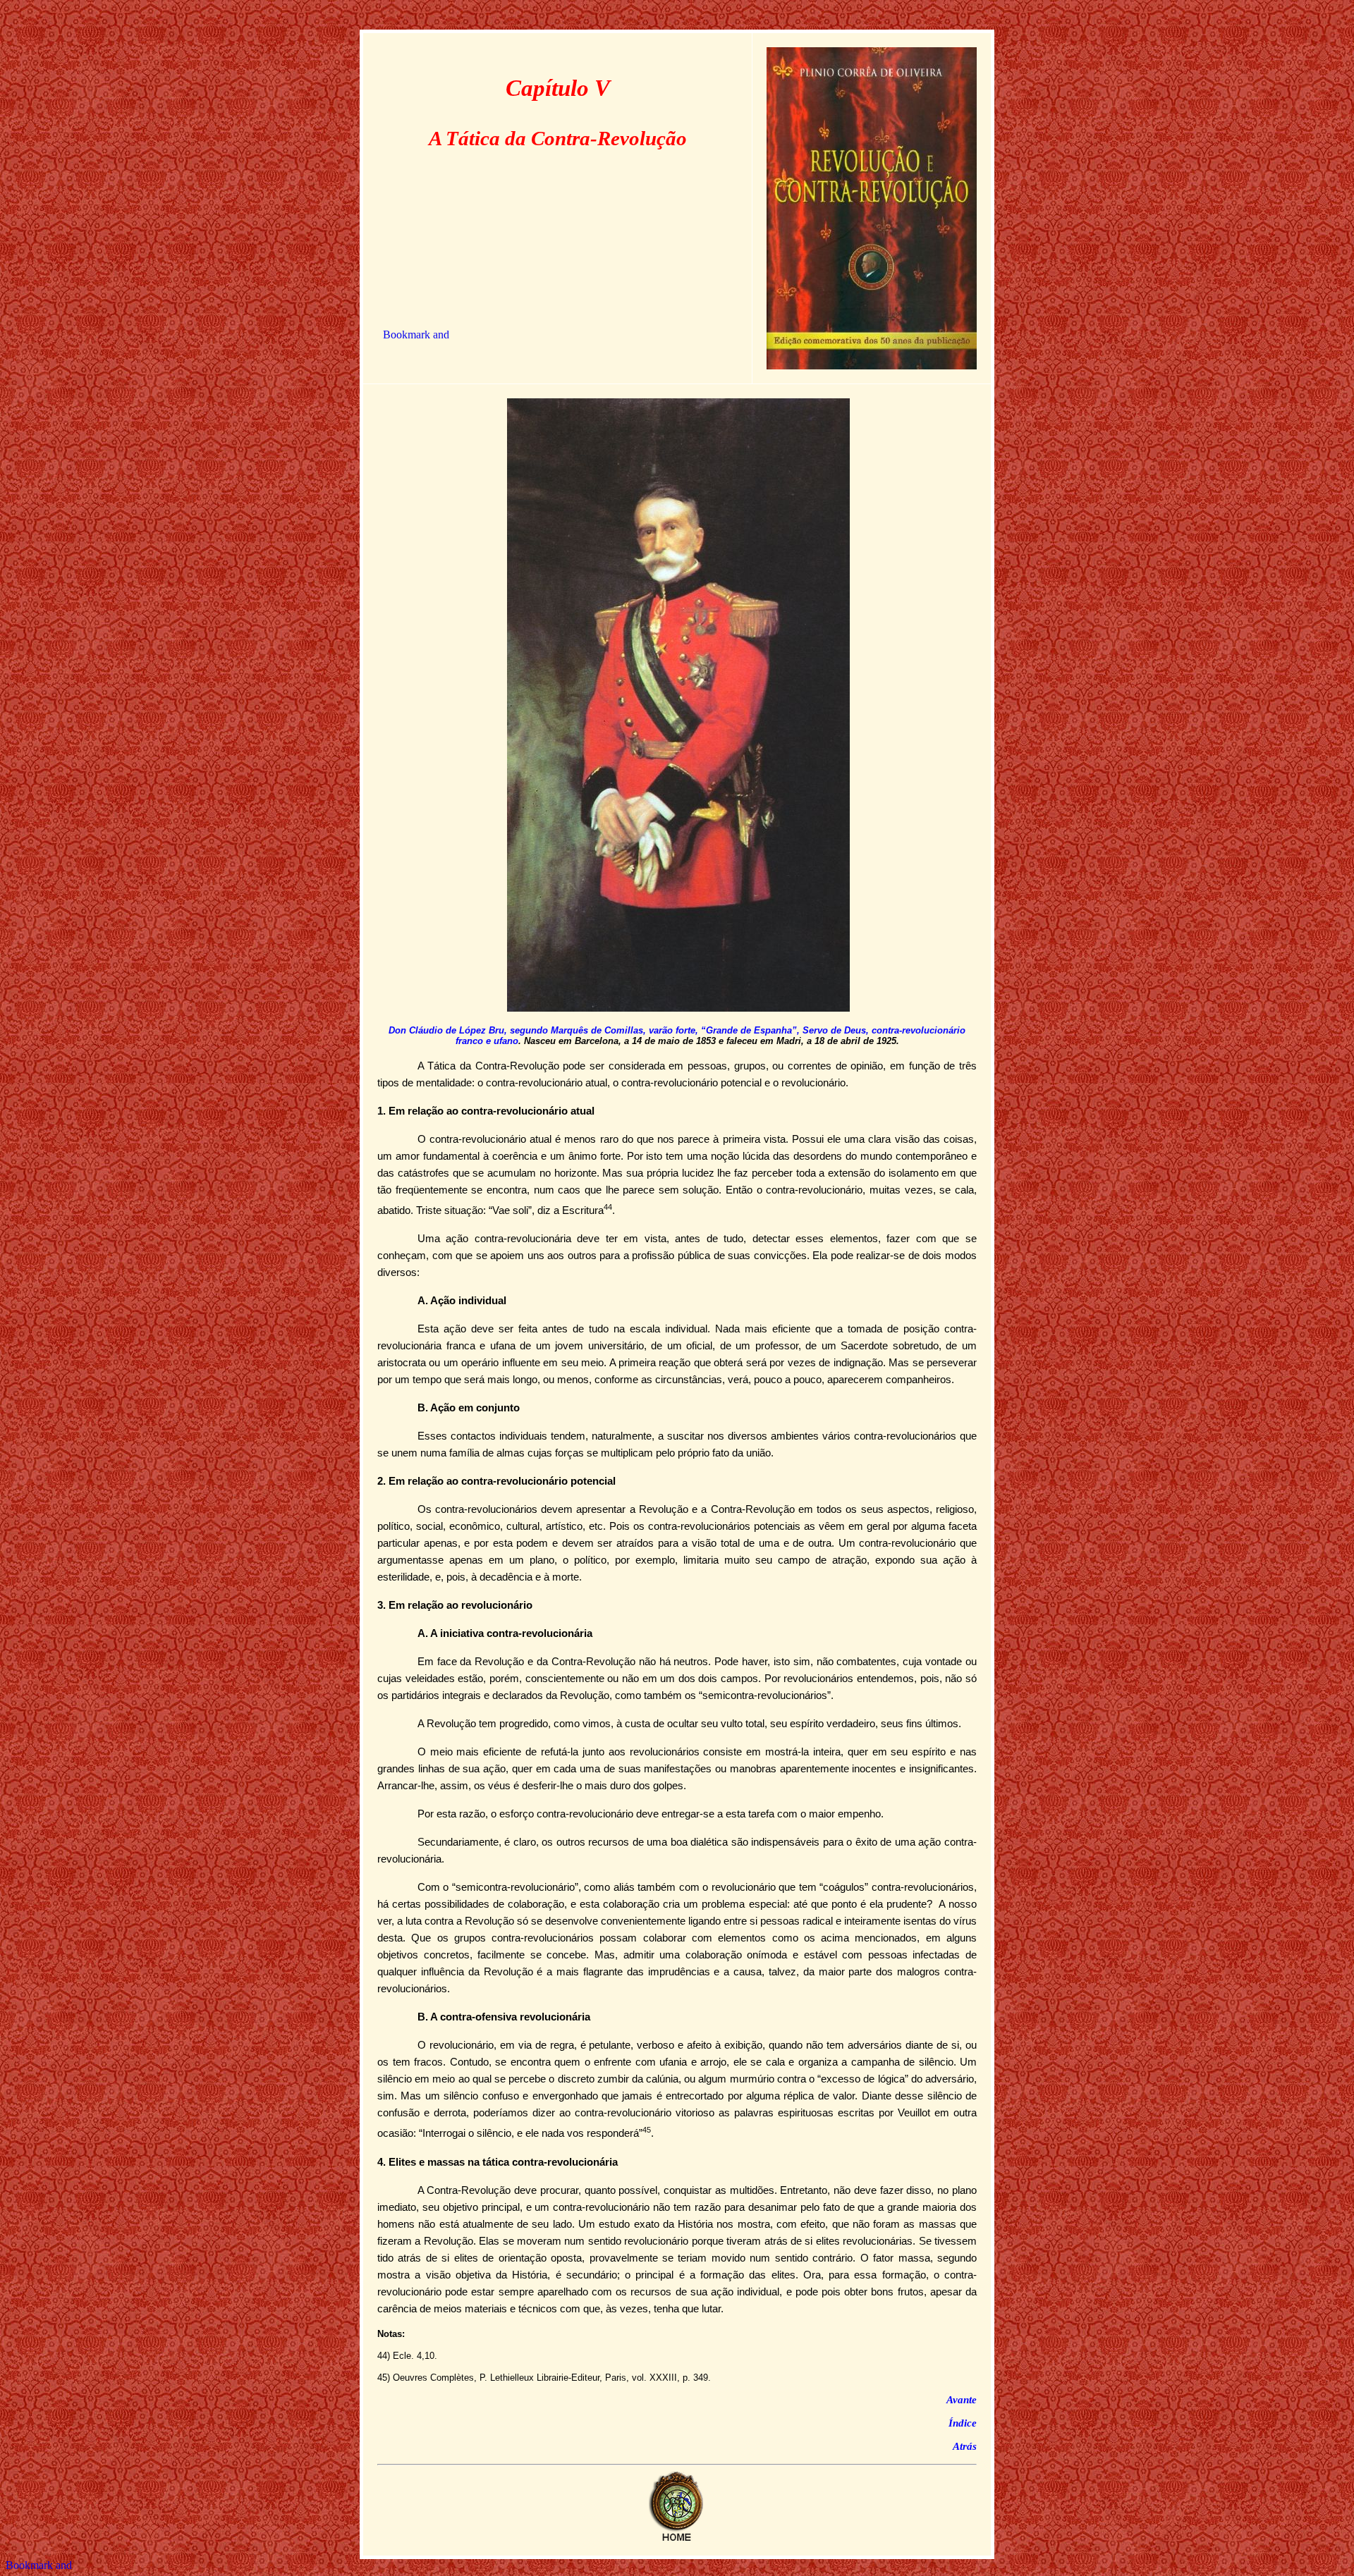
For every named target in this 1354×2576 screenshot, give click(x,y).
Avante (962, 2400)
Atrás (965, 2446)
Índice (963, 2423)
